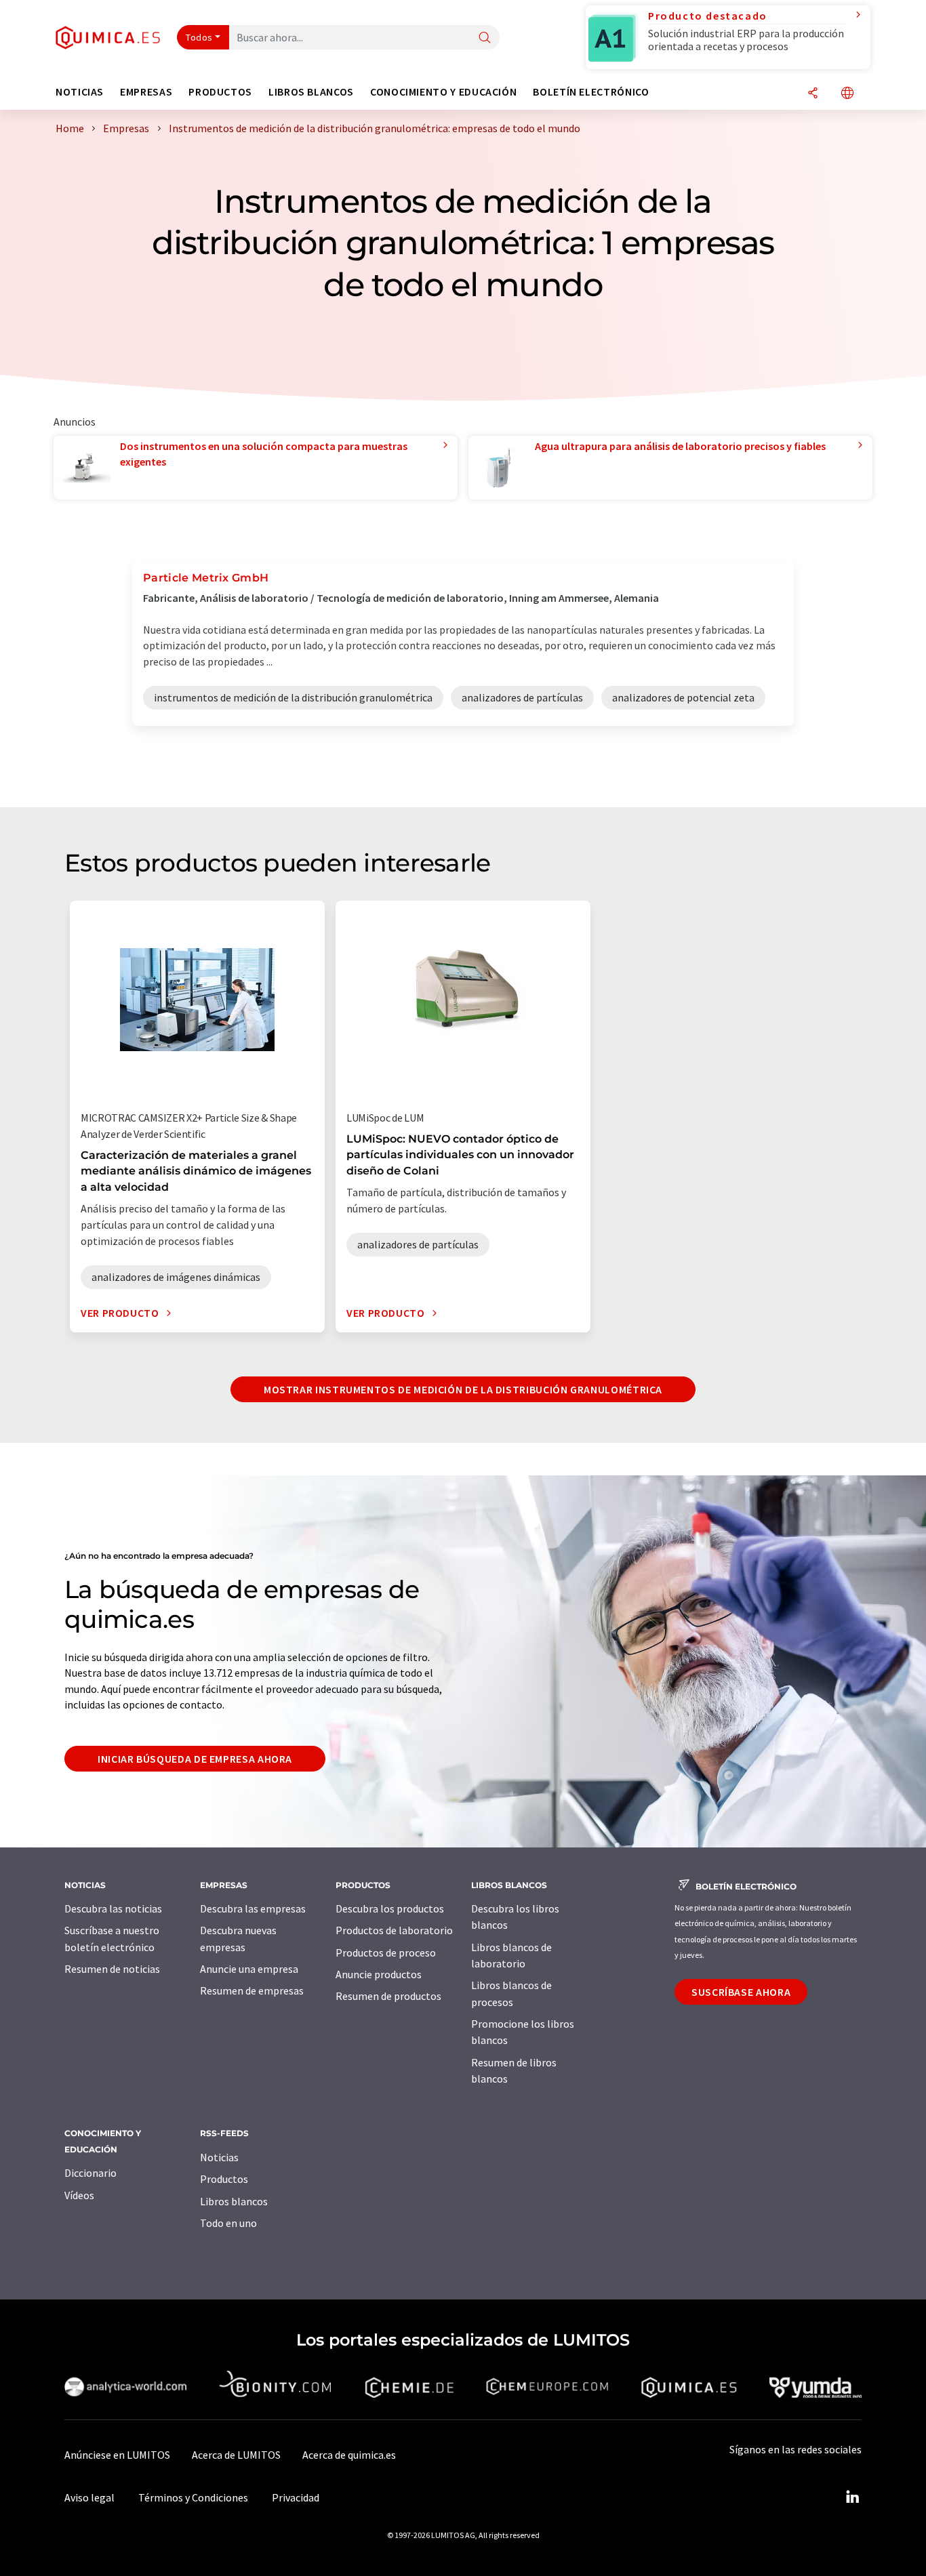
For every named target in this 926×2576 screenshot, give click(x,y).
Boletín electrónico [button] (591, 92)
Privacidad (296, 2497)
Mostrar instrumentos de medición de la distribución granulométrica (463, 1389)
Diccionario (90, 2173)
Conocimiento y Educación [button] (443, 92)
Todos (199, 37)
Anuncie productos (379, 1974)
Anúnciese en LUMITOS (117, 2455)
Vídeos (79, 2195)
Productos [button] (220, 92)
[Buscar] (485, 38)
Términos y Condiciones (193, 2497)
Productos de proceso (386, 1953)
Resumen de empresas (252, 1990)
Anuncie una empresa (249, 1969)
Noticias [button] (80, 92)
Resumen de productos (388, 1996)
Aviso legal (89, 2497)
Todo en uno (228, 2223)
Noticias (219, 2157)
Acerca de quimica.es (349, 2455)
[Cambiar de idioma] (847, 94)
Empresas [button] (146, 92)
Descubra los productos (390, 1908)
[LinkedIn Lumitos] (852, 2497)
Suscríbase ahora (741, 1992)
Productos (224, 2179)
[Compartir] (813, 94)
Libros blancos (234, 2201)
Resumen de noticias (112, 1969)
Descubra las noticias (113, 1908)
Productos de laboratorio (394, 1930)
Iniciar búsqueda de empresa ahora (195, 1759)
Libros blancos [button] (311, 92)
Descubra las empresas (253, 1908)
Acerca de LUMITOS (236, 2455)
